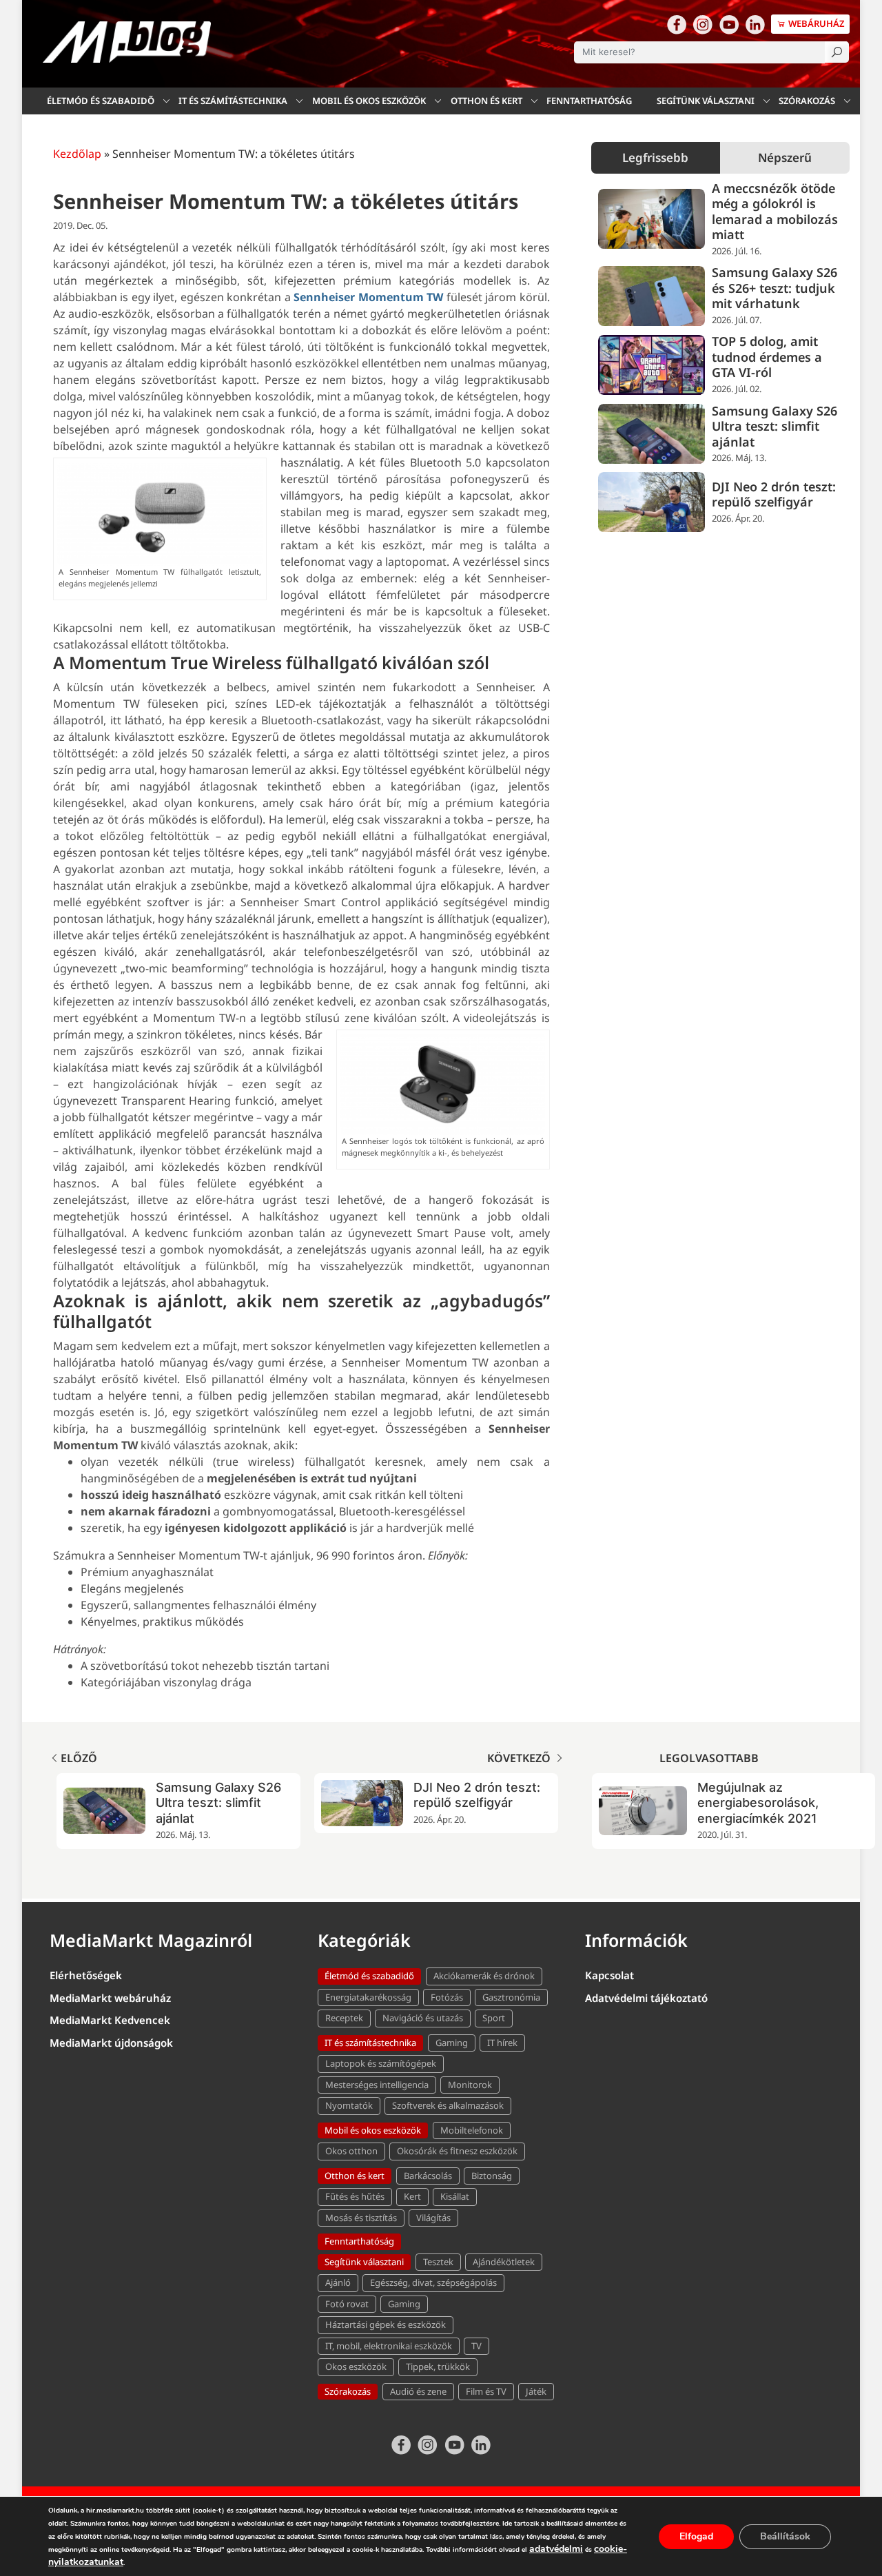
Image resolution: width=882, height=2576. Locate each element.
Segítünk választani (706, 101)
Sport (494, 2018)
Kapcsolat (609, 1975)
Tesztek (438, 2262)
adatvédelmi (556, 2549)
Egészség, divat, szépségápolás (433, 2282)
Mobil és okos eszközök (369, 101)
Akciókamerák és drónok (484, 1976)
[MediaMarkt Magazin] (127, 42)
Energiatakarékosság (368, 1997)
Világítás (433, 2218)
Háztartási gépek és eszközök (386, 2324)
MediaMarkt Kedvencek (110, 2020)
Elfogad (696, 2536)
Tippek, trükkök (438, 2367)
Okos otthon (351, 2151)
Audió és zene (418, 2391)
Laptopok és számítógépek (381, 2063)
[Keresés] (837, 52)
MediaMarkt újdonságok (111, 2043)
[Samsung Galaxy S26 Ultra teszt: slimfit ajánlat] (652, 434)
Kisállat (455, 2196)
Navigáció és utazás (423, 2018)
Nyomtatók (349, 2105)
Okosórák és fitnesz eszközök (457, 2151)
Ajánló (338, 2282)
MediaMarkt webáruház (110, 1998)
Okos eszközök (356, 2367)
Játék (536, 2391)
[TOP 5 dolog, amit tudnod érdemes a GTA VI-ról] (652, 365)
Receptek (344, 2018)
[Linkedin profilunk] (755, 24)
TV (476, 2346)
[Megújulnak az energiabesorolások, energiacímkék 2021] (643, 1811)
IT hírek (502, 2043)
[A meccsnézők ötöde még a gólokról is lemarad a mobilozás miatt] (652, 219)
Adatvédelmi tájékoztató (646, 1998)
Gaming (452, 2043)
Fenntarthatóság (589, 101)
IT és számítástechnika (233, 101)
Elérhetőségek (86, 1975)
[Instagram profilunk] (703, 24)
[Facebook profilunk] (677, 24)
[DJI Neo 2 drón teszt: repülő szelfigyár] (652, 502)
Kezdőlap (77, 154)
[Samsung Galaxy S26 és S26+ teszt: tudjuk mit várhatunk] (652, 296)
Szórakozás (807, 101)
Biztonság (492, 2176)
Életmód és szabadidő (101, 101)
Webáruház (816, 23)
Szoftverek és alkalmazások (448, 2105)
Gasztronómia (511, 1997)
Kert (412, 2196)
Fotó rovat (347, 2304)
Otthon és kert (486, 101)
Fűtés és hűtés (355, 2196)
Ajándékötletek (504, 2262)
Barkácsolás (428, 2176)
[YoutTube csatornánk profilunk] (729, 24)
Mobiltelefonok (472, 2130)
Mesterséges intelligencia (377, 2085)
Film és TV (486, 2391)
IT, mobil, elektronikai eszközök (389, 2346)
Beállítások (785, 2536)
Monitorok (470, 2085)
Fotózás (447, 1997)
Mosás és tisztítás (361, 2218)
